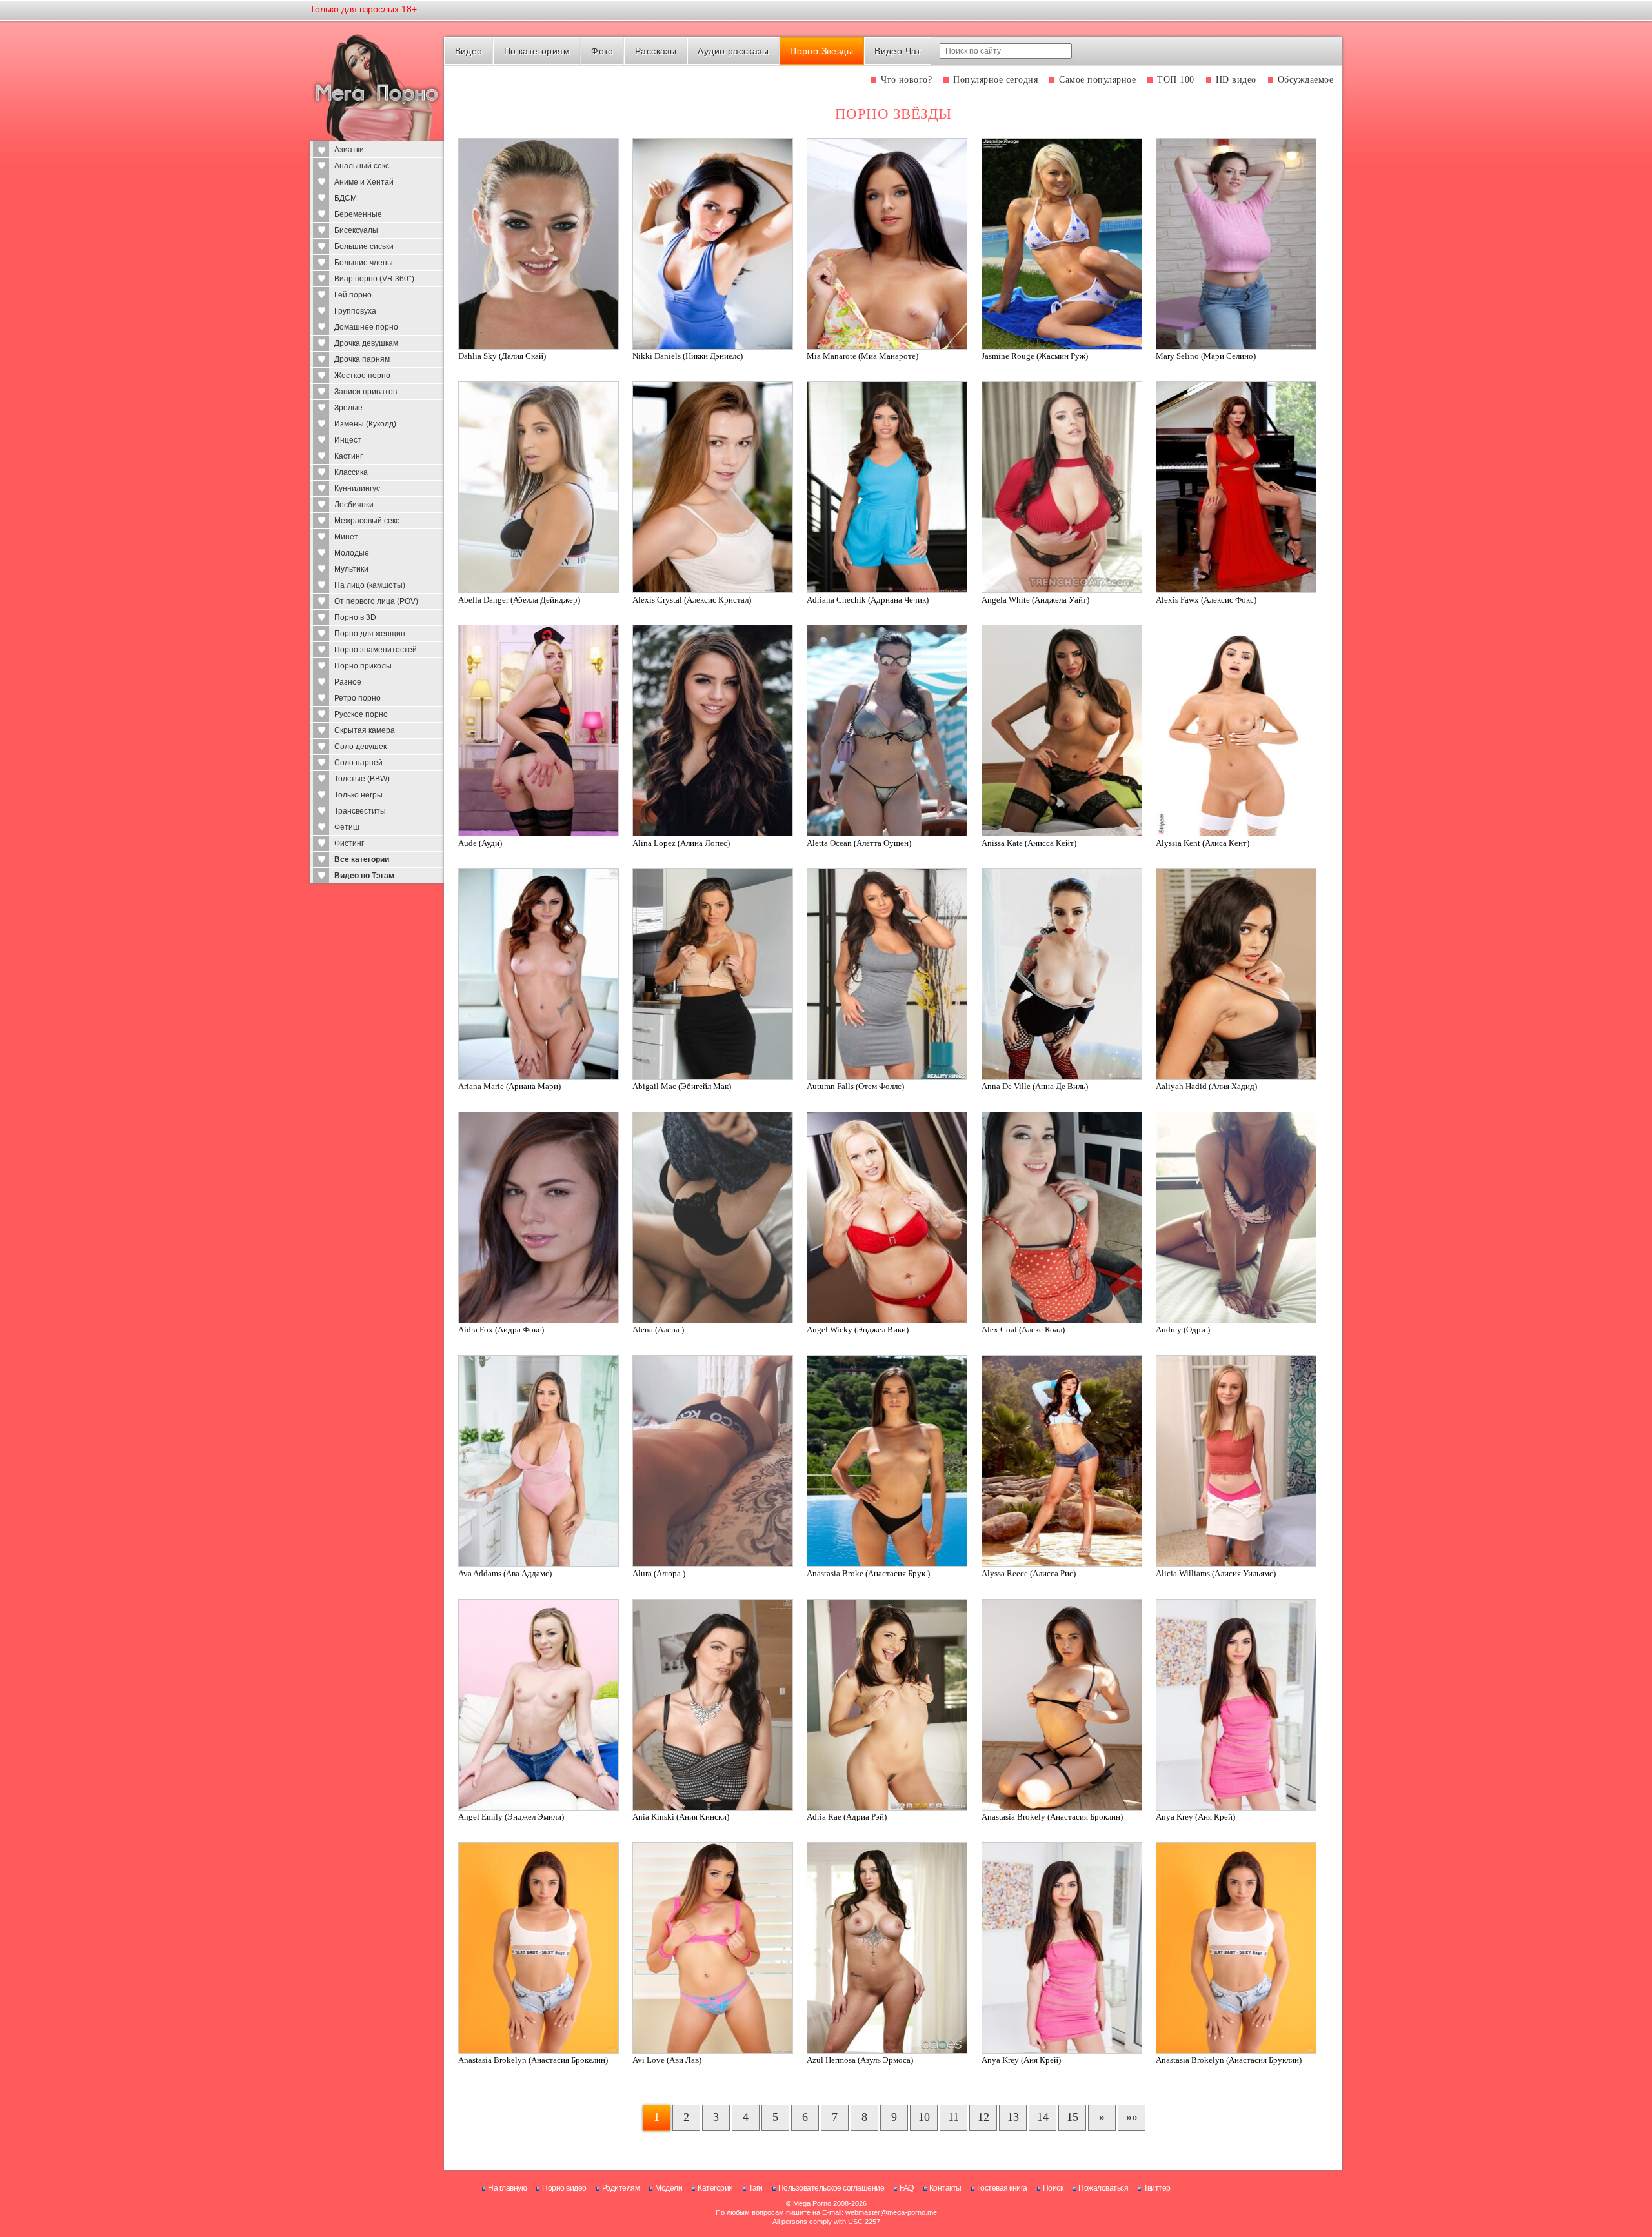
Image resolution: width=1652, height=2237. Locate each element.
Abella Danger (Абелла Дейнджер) (519, 600)
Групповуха (355, 311)
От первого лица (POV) (376, 601)
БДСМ (346, 198)
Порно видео (564, 2188)
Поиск (1053, 2188)
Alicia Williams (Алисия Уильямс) (1216, 1573)
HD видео (1236, 80)
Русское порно (361, 714)
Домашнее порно (366, 327)
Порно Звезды (821, 51)
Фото (602, 51)
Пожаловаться (1103, 2188)
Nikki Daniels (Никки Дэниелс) (688, 356)
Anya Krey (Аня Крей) (1195, 1817)
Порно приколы (363, 666)
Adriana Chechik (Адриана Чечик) (868, 600)
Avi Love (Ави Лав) (667, 2060)
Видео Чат (898, 51)
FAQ (907, 2188)
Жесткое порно (362, 376)
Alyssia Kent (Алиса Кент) (1203, 843)
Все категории (362, 859)
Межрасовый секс (367, 521)
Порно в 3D (355, 617)
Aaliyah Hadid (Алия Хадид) (1206, 1086)
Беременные (358, 214)
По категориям (537, 51)
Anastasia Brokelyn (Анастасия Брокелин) (533, 2060)
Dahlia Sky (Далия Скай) (502, 356)
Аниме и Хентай (364, 182)
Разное (348, 682)
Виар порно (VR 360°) (374, 279)
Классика (351, 472)
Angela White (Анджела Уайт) (1035, 600)
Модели (669, 2188)
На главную (507, 2188)
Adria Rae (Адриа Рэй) (847, 1817)
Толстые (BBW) (362, 779)
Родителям (621, 2188)
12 (983, 2117)
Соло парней (358, 763)
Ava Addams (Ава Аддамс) (505, 1573)
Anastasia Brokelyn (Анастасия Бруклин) (1229, 2060)
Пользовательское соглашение (831, 2188)
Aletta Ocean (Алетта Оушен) (859, 843)
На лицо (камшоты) (370, 585)
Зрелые (348, 408)
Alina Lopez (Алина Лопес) (681, 843)
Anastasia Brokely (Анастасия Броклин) (1052, 1817)
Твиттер (1157, 2188)
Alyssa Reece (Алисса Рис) (1029, 1573)
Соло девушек (360, 747)
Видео (469, 51)
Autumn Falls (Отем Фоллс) (855, 1086)
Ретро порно (358, 698)
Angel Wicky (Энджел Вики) (858, 1329)
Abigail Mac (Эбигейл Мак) (682, 1086)
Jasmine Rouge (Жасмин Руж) (1035, 356)
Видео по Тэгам (364, 876)
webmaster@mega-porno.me (891, 2212)
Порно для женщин (370, 634)
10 (924, 2117)
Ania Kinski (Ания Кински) (681, 1817)
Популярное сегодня (995, 80)
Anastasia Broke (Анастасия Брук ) (868, 1573)
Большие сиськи (364, 246)
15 (1073, 2117)
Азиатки (349, 150)
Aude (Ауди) (480, 843)
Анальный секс (362, 166)
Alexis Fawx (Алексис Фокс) (1206, 600)
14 (1043, 2117)
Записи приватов (366, 392)
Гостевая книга (1002, 2188)
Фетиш (347, 827)
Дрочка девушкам (366, 343)
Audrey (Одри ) (1183, 1329)
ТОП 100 (1176, 80)
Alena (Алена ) (658, 1329)
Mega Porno (812, 2203)
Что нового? (907, 80)
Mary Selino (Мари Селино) (1206, 356)
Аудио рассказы (733, 51)
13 (1013, 2117)
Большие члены (364, 263)
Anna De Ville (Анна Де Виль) (1035, 1086)
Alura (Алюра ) (659, 1573)
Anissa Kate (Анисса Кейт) (1029, 843)
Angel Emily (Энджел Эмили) (511, 1817)
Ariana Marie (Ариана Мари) (509, 1086)
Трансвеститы (360, 811)
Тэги (756, 2188)
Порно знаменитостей (376, 650)
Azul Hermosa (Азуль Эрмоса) (860, 2060)
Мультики (351, 569)
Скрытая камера (365, 730)
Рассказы (656, 51)
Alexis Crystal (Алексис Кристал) (692, 600)
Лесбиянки (354, 505)
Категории (715, 2188)
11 (953, 2117)
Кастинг (348, 456)
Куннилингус (357, 488)
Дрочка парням (362, 359)
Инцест (348, 440)
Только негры (358, 795)
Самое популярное (1097, 80)
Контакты (945, 2188)
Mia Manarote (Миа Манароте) (862, 356)
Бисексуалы (356, 230)
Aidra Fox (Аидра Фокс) (501, 1329)
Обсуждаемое (1306, 80)
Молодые (352, 553)
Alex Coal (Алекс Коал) (1023, 1329)
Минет (346, 537)
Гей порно (353, 295)
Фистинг (349, 843)
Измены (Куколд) (365, 424)
